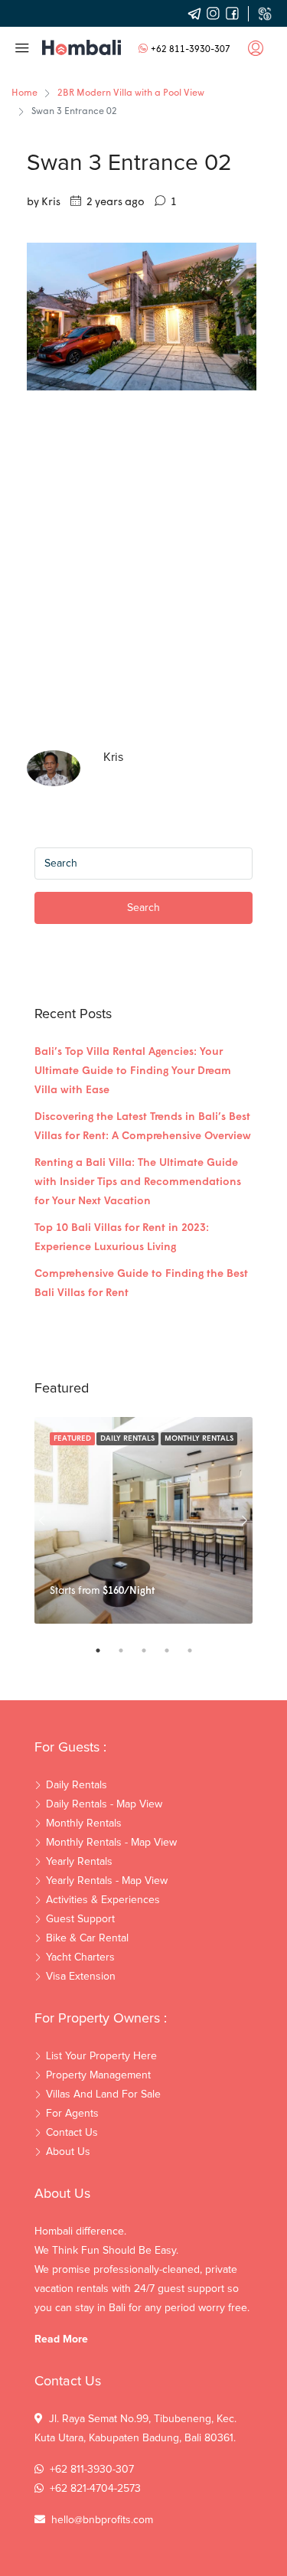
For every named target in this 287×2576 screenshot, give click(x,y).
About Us (68, 2152)
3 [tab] (152, 1650)
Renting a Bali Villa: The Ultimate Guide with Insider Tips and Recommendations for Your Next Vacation (138, 1182)
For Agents (72, 2114)
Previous (42, 1520)
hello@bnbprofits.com (102, 2520)
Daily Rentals (127, 1439)
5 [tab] (197, 1650)
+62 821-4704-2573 (95, 2489)
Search (143, 908)
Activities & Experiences (103, 1900)
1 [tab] (106, 1650)
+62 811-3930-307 (191, 50)
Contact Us (72, 2133)
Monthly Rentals (199, 1439)
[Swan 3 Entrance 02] (142, 317)
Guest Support (80, 1919)
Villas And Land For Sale (103, 2094)
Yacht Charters (80, 1957)
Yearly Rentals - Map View (107, 1881)
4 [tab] (174, 1650)
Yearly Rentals (79, 1862)
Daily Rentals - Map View (104, 1804)
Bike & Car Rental (87, 1938)
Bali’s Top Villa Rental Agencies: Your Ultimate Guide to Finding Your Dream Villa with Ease (133, 1071)
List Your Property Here (101, 2056)
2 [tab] (129, 1650)
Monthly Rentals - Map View (111, 1843)
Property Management (98, 2075)
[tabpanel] (143, 1520)
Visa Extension (81, 1977)
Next (245, 1520)
